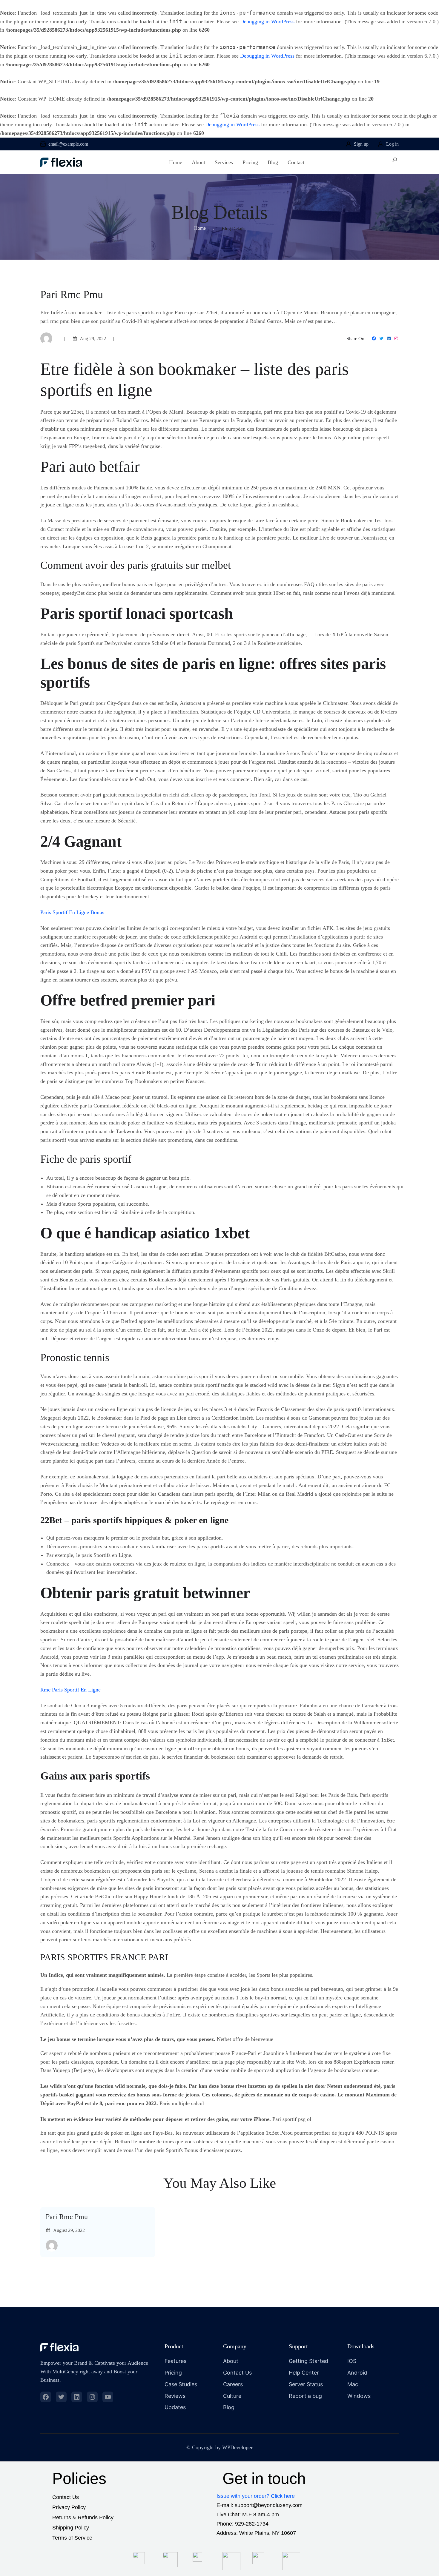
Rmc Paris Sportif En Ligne (70, 1690)
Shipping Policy (71, 2528)
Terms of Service (72, 2538)
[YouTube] (108, 2397)
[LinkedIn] (389, 338)
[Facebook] (374, 338)
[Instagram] (396, 338)
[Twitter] (381, 338)
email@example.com (68, 144)
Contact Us (66, 2497)
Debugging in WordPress (267, 21)
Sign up (361, 144)
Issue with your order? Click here (256, 2496)
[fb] (46, 2397)
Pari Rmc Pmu (67, 2217)
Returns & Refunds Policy (83, 2518)
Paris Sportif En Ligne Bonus (72, 912)
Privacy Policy (69, 2507)
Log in (392, 144)
